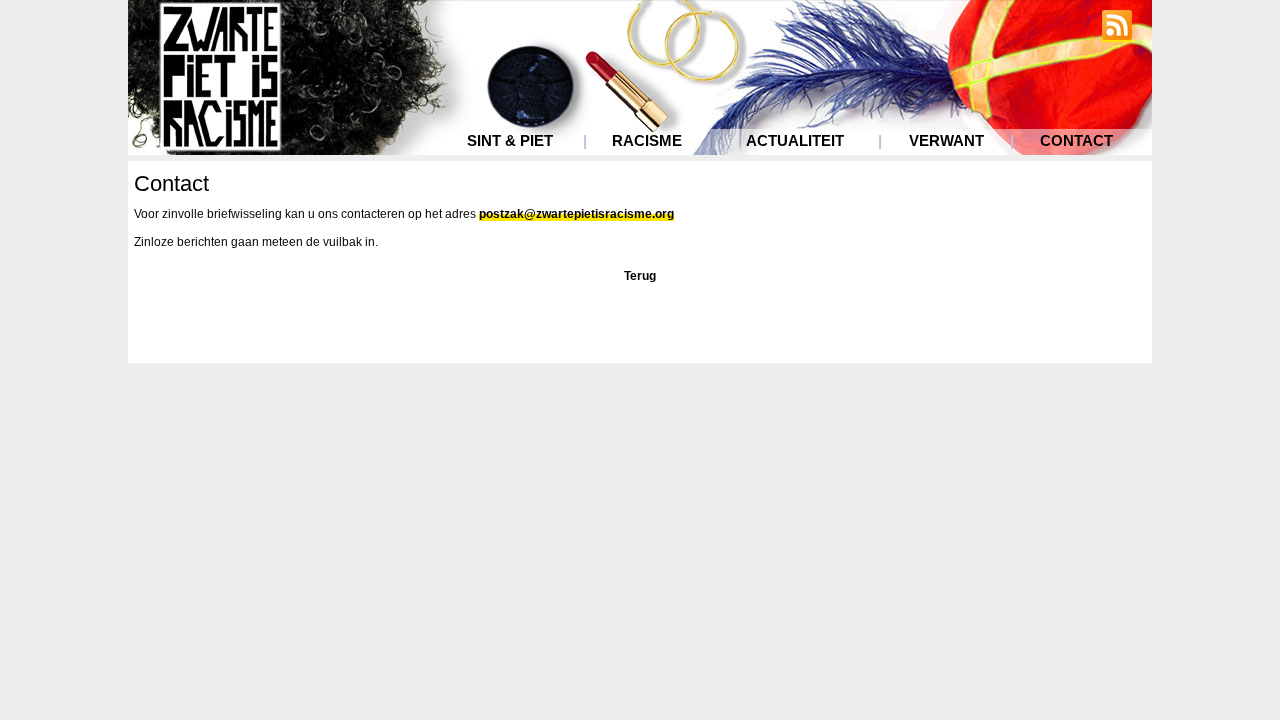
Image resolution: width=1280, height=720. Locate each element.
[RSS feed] (1117, 34)
